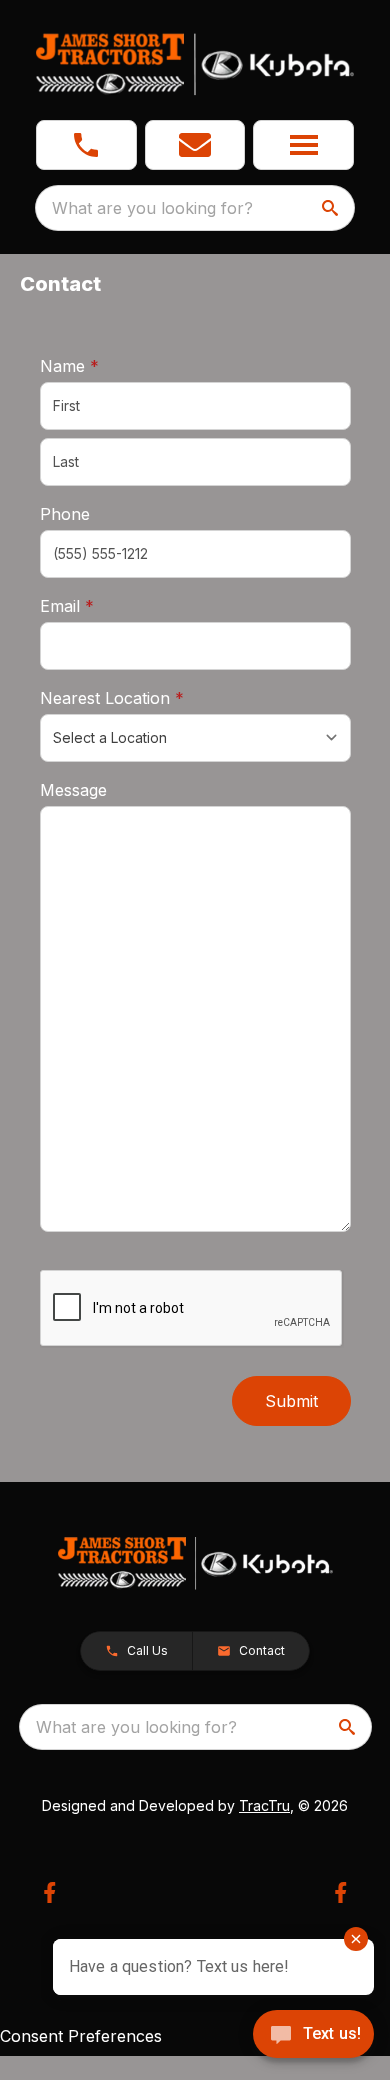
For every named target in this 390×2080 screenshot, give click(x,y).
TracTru (264, 1805)
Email (98, 605)
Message (73, 790)
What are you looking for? (152, 208)
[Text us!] (313, 2036)
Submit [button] (291, 1401)
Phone (65, 514)
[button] (86, 145)
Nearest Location (143, 697)
